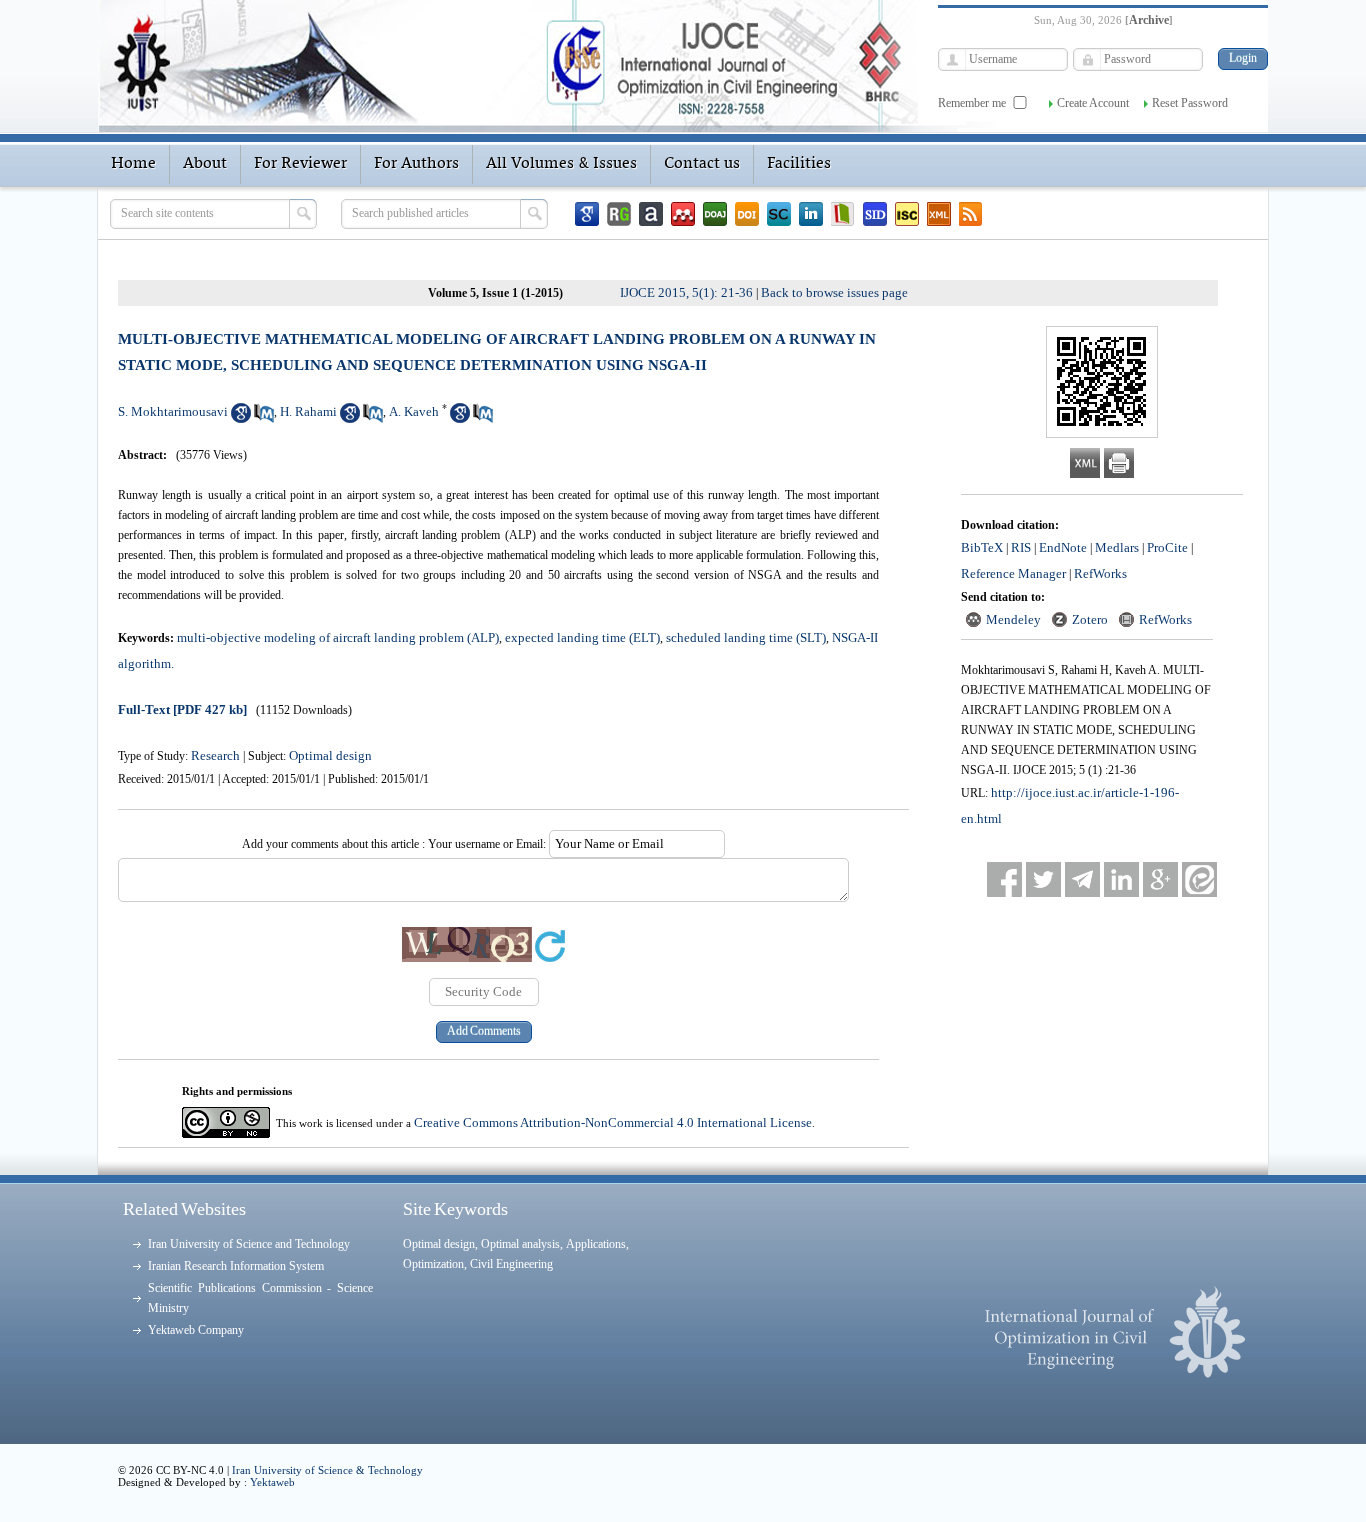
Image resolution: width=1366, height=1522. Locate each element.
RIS (1021, 547)
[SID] (875, 214)
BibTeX (982, 547)
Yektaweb (272, 1482)
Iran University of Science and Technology (249, 1244)
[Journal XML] (939, 214)
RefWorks (1100, 573)
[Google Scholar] (587, 214)
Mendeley (1013, 619)
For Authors (416, 164)
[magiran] (843, 214)
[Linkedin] (811, 214)
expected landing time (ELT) (582, 637)
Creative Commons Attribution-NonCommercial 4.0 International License (613, 1122)
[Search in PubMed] (264, 418)
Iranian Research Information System (236, 1266)
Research (215, 755)
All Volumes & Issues (561, 164)
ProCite (1167, 547)
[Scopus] (779, 214)
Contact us (702, 164)
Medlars (1117, 547)
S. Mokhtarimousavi (173, 411)
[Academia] (651, 214)
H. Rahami (308, 411)
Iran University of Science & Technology (327, 1470)
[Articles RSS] (971, 214)
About (205, 164)
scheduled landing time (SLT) (746, 637)
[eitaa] (1199, 879)
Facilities (799, 164)
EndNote (1063, 547)
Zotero (1090, 619)
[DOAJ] (715, 214)
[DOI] (747, 214)
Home (133, 164)
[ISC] (907, 214)
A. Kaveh (414, 411)
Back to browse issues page (834, 292)
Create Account (1093, 103)
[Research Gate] (619, 214)
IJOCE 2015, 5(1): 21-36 (686, 292)
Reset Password (1190, 103)
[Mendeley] (683, 214)
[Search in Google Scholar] (241, 418)
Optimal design (330, 755)
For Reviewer (300, 164)
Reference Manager (1013, 573)
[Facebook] (1004, 879)
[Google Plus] (1160, 879)
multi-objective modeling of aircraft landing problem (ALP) (338, 637)
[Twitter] (1043, 879)
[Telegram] (1082, 879)
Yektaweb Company (196, 1330)
